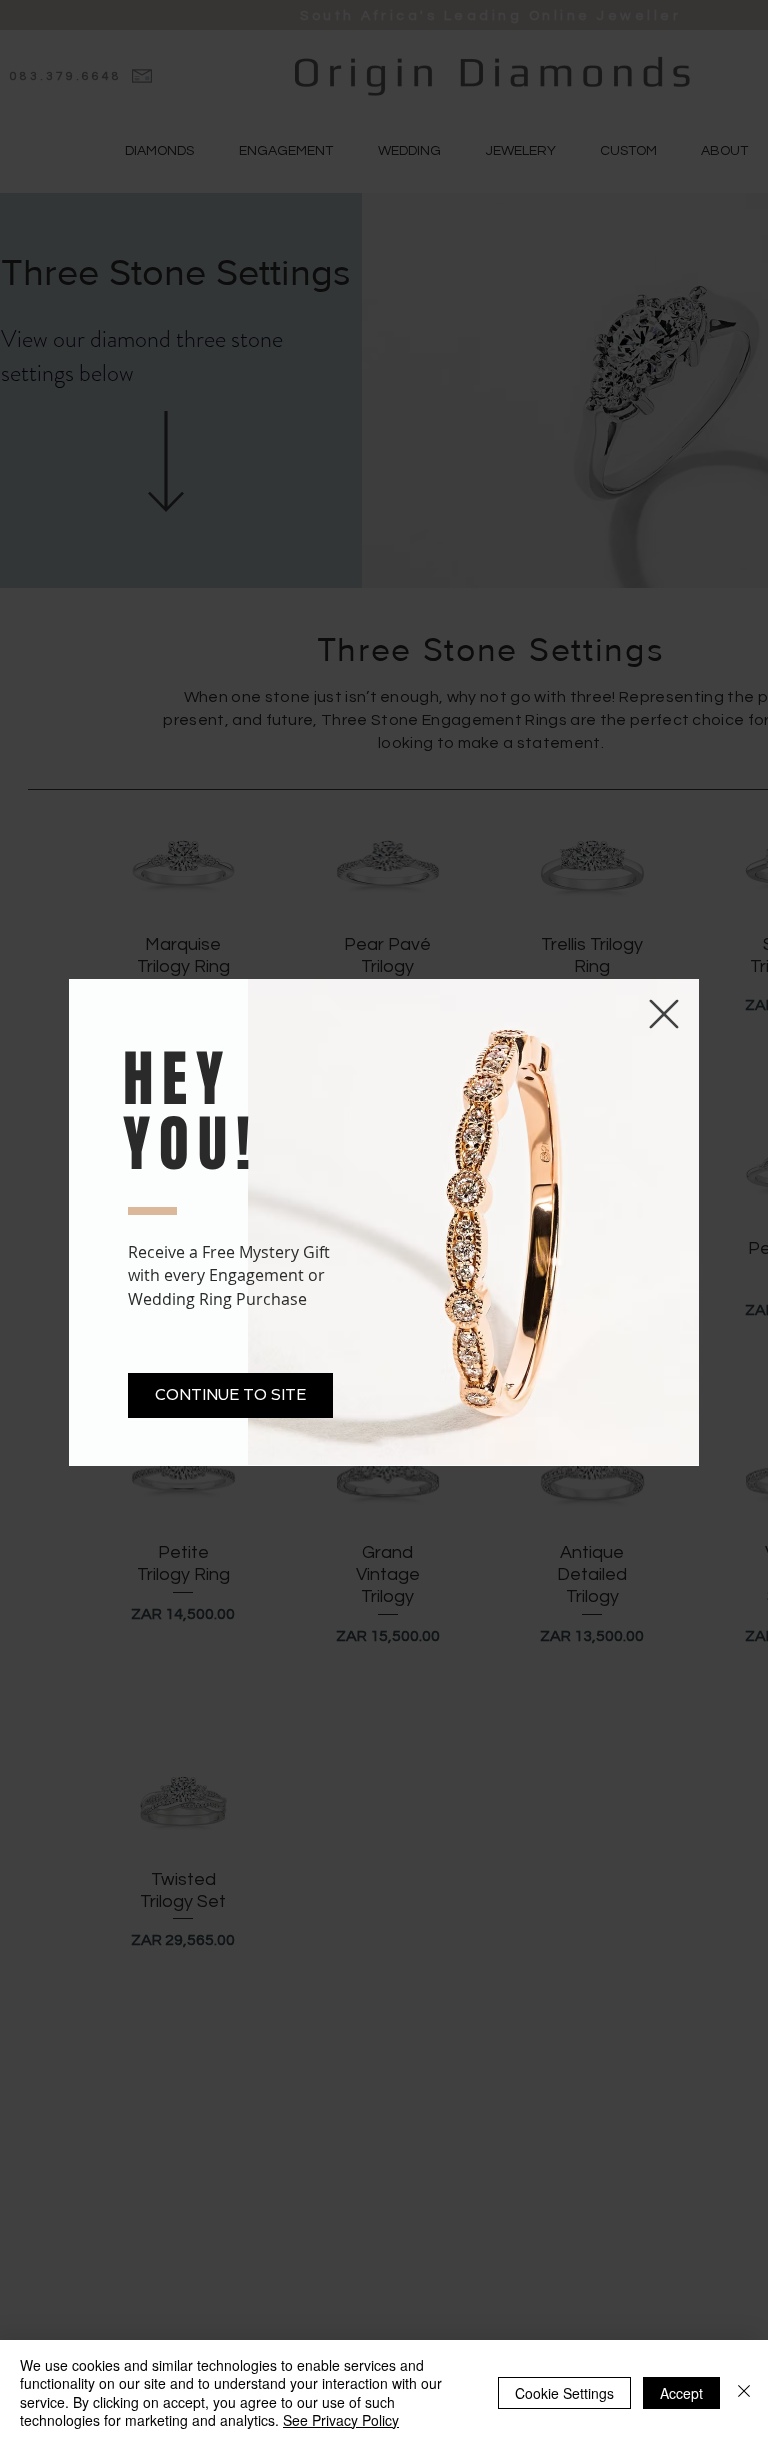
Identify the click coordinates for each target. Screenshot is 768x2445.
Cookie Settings (564, 2393)
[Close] (744, 2392)
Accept (681, 2393)
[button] (230, 1395)
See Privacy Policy (341, 2420)
